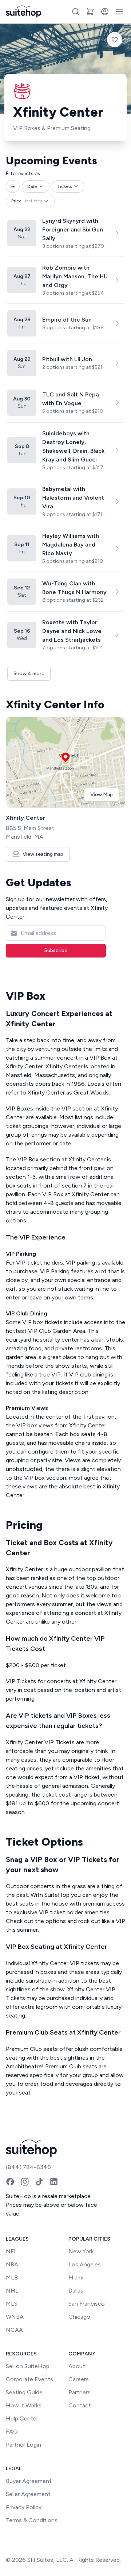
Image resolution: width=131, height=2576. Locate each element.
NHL (12, 2291)
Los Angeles (85, 2264)
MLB (12, 2277)
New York (81, 2251)
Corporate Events (29, 2379)
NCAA (14, 2330)
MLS (12, 2304)
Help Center (22, 2418)
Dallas (76, 2291)
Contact (80, 2405)
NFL (11, 2251)
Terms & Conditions (32, 2520)
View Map (102, 795)
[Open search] (76, 12)
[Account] (105, 12)
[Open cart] (90, 12)
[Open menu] (119, 12)
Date (32, 186)
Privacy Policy (24, 2507)
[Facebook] (10, 2182)
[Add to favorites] (115, 40)
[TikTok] (39, 2182)
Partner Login (23, 2445)
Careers (79, 2379)
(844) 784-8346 (28, 2167)
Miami (76, 2277)
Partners (80, 2392)
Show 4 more (29, 674)
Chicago (79, 2317)
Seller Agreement (28, 2494)
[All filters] (13, 186)
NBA (12, 2264)
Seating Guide (24, 2392)
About (77, 2366)
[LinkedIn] (54, 2182)
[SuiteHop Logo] (23, 12)
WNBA (15, 2317)
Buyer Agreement (29, 2481)
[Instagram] (25, 2182)
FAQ (12, 2432)
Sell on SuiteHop (28, 2366)
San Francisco (87, 2304)
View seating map (43, 854)
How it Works (24, 2405)
